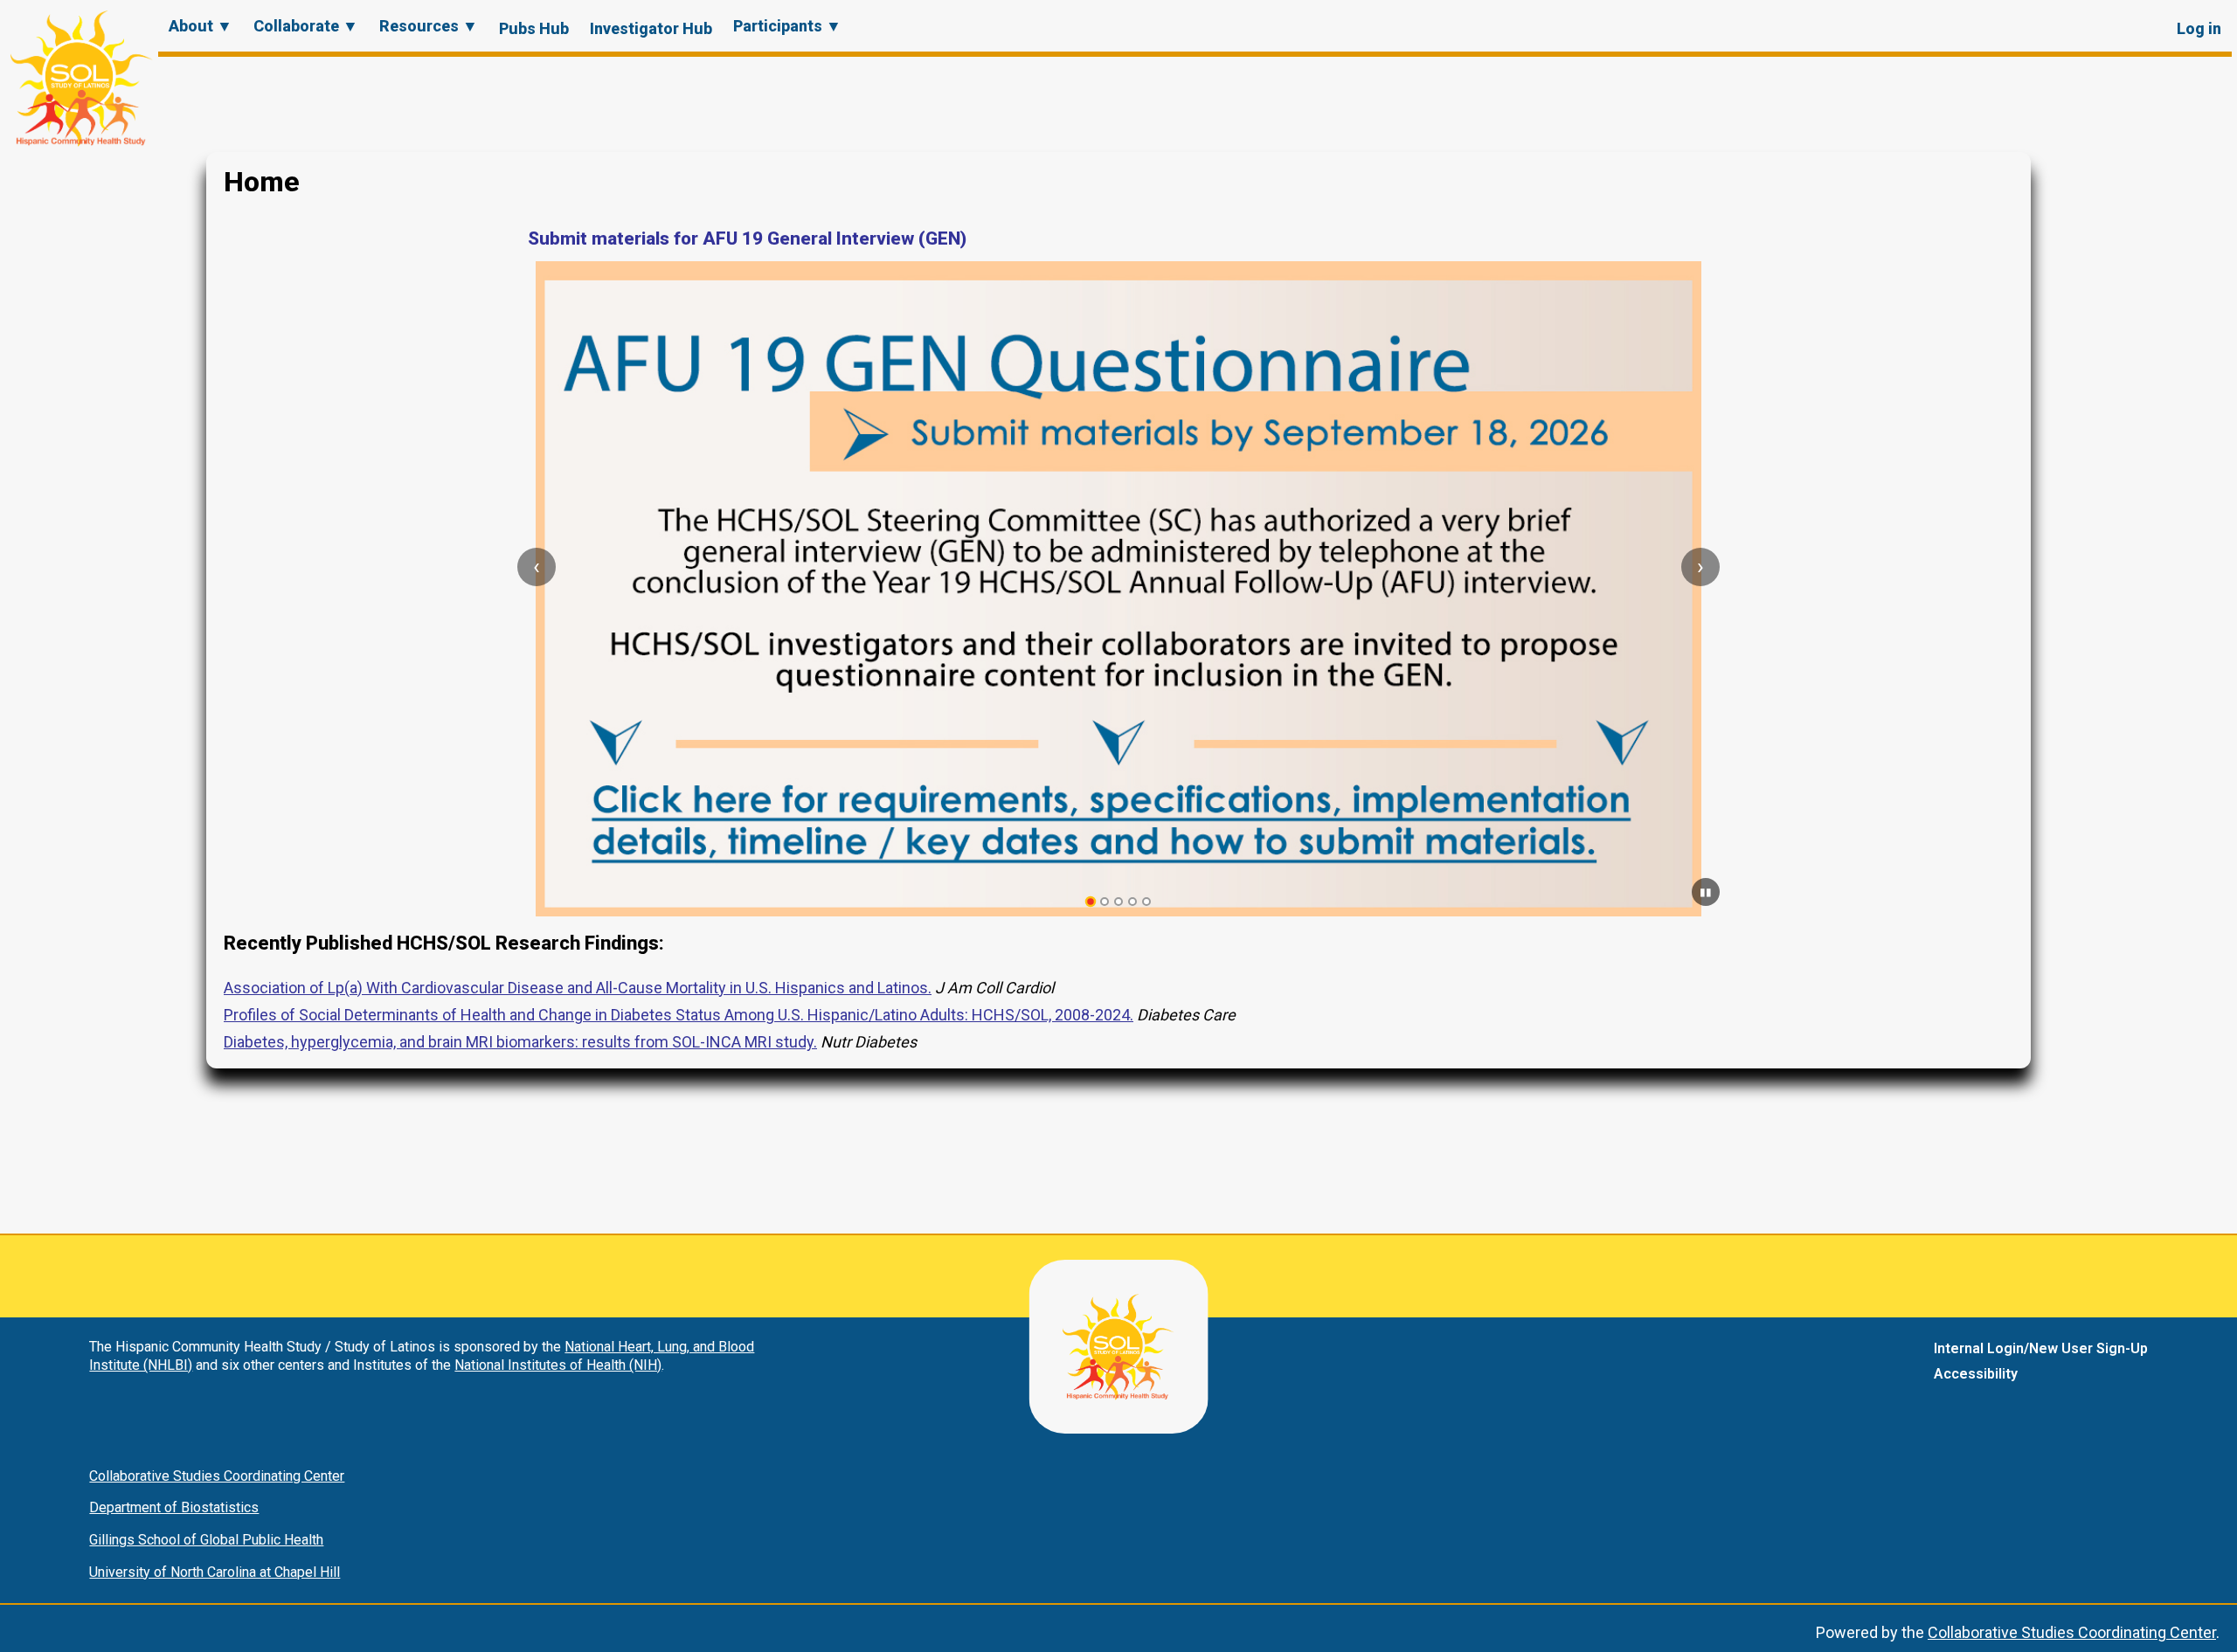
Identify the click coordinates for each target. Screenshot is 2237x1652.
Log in (2199, 28)
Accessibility (1976, 1374)
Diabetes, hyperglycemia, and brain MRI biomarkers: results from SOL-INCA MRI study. (520, 1042)
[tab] (1091, 902)
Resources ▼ (429, 26)
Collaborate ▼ (306, 26)
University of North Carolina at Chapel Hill (215, 1572)
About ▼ (201, 26)
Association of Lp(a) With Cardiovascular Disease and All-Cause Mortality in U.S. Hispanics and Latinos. (578, 988)
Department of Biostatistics (174, 1507)
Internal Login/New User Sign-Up (2041, 1348)
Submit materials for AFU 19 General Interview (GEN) (747, 238)
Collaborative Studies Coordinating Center (217, 1476)
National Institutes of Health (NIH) (558, 1365)
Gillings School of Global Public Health (206, 1540)
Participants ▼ (787, 26)
